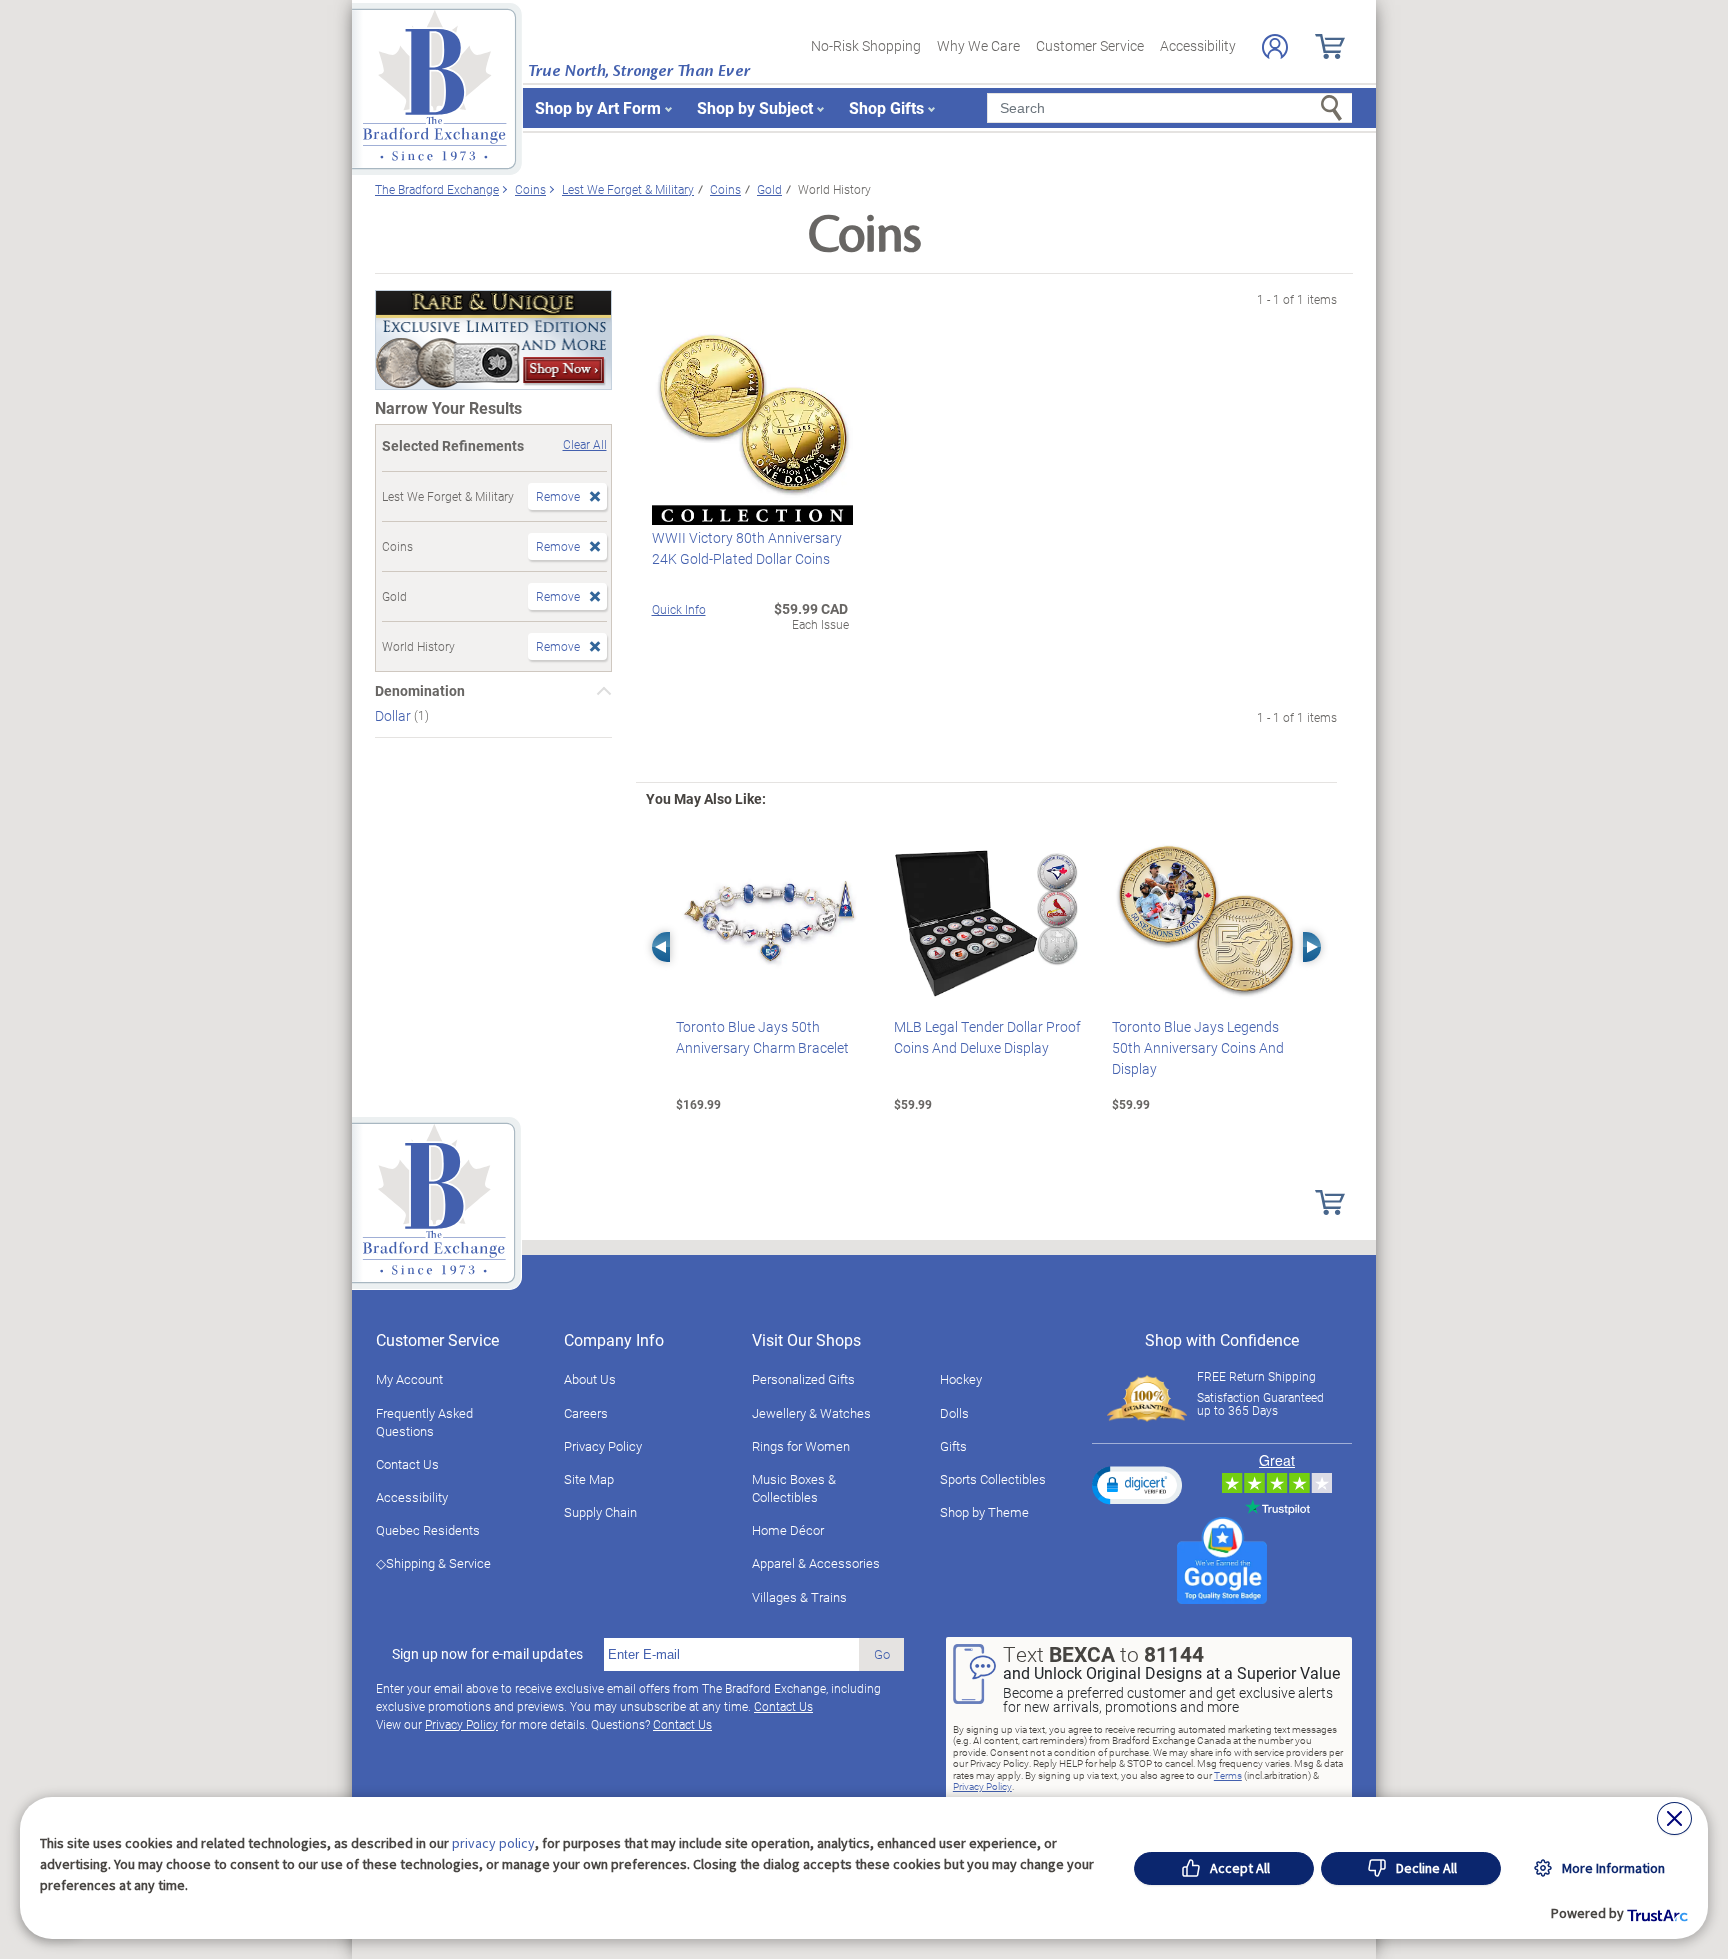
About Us (590, 1379)
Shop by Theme (984, 1512)
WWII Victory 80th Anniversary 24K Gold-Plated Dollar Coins (747, 548)
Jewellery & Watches (811, 1413)
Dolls (954, 1413)
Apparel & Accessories (816, 1563)
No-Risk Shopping (866, 45)
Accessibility (1198, 45)
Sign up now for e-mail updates (487, 1654)
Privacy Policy (603, 1446)
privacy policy (493, 1843)
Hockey (961, 1379)
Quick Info (679, 609)
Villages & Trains (799, 1597)
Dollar (394, 715)
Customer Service (1090, 45)
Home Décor (788, 1530)
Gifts (953, 1446)
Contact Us (407, 1464)
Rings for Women (801, 1446)
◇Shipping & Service (433, 1563)
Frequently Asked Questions (424, 1422)
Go (882, 1654)
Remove (558, 496)
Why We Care (978, 45)
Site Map (589, 1479)
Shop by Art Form (598, 107)
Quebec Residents (428, 1530)
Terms (1228, 1775)
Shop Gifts (886, 107)
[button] (1137, 1485)
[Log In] (1275, 46)
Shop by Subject (755, 107)
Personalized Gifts (803, 1379)
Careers (586, 1413)
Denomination (420, 691)
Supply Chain (600, 1512)
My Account (409, 1379)
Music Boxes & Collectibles (794, 1488)
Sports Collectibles (993, 1479)
